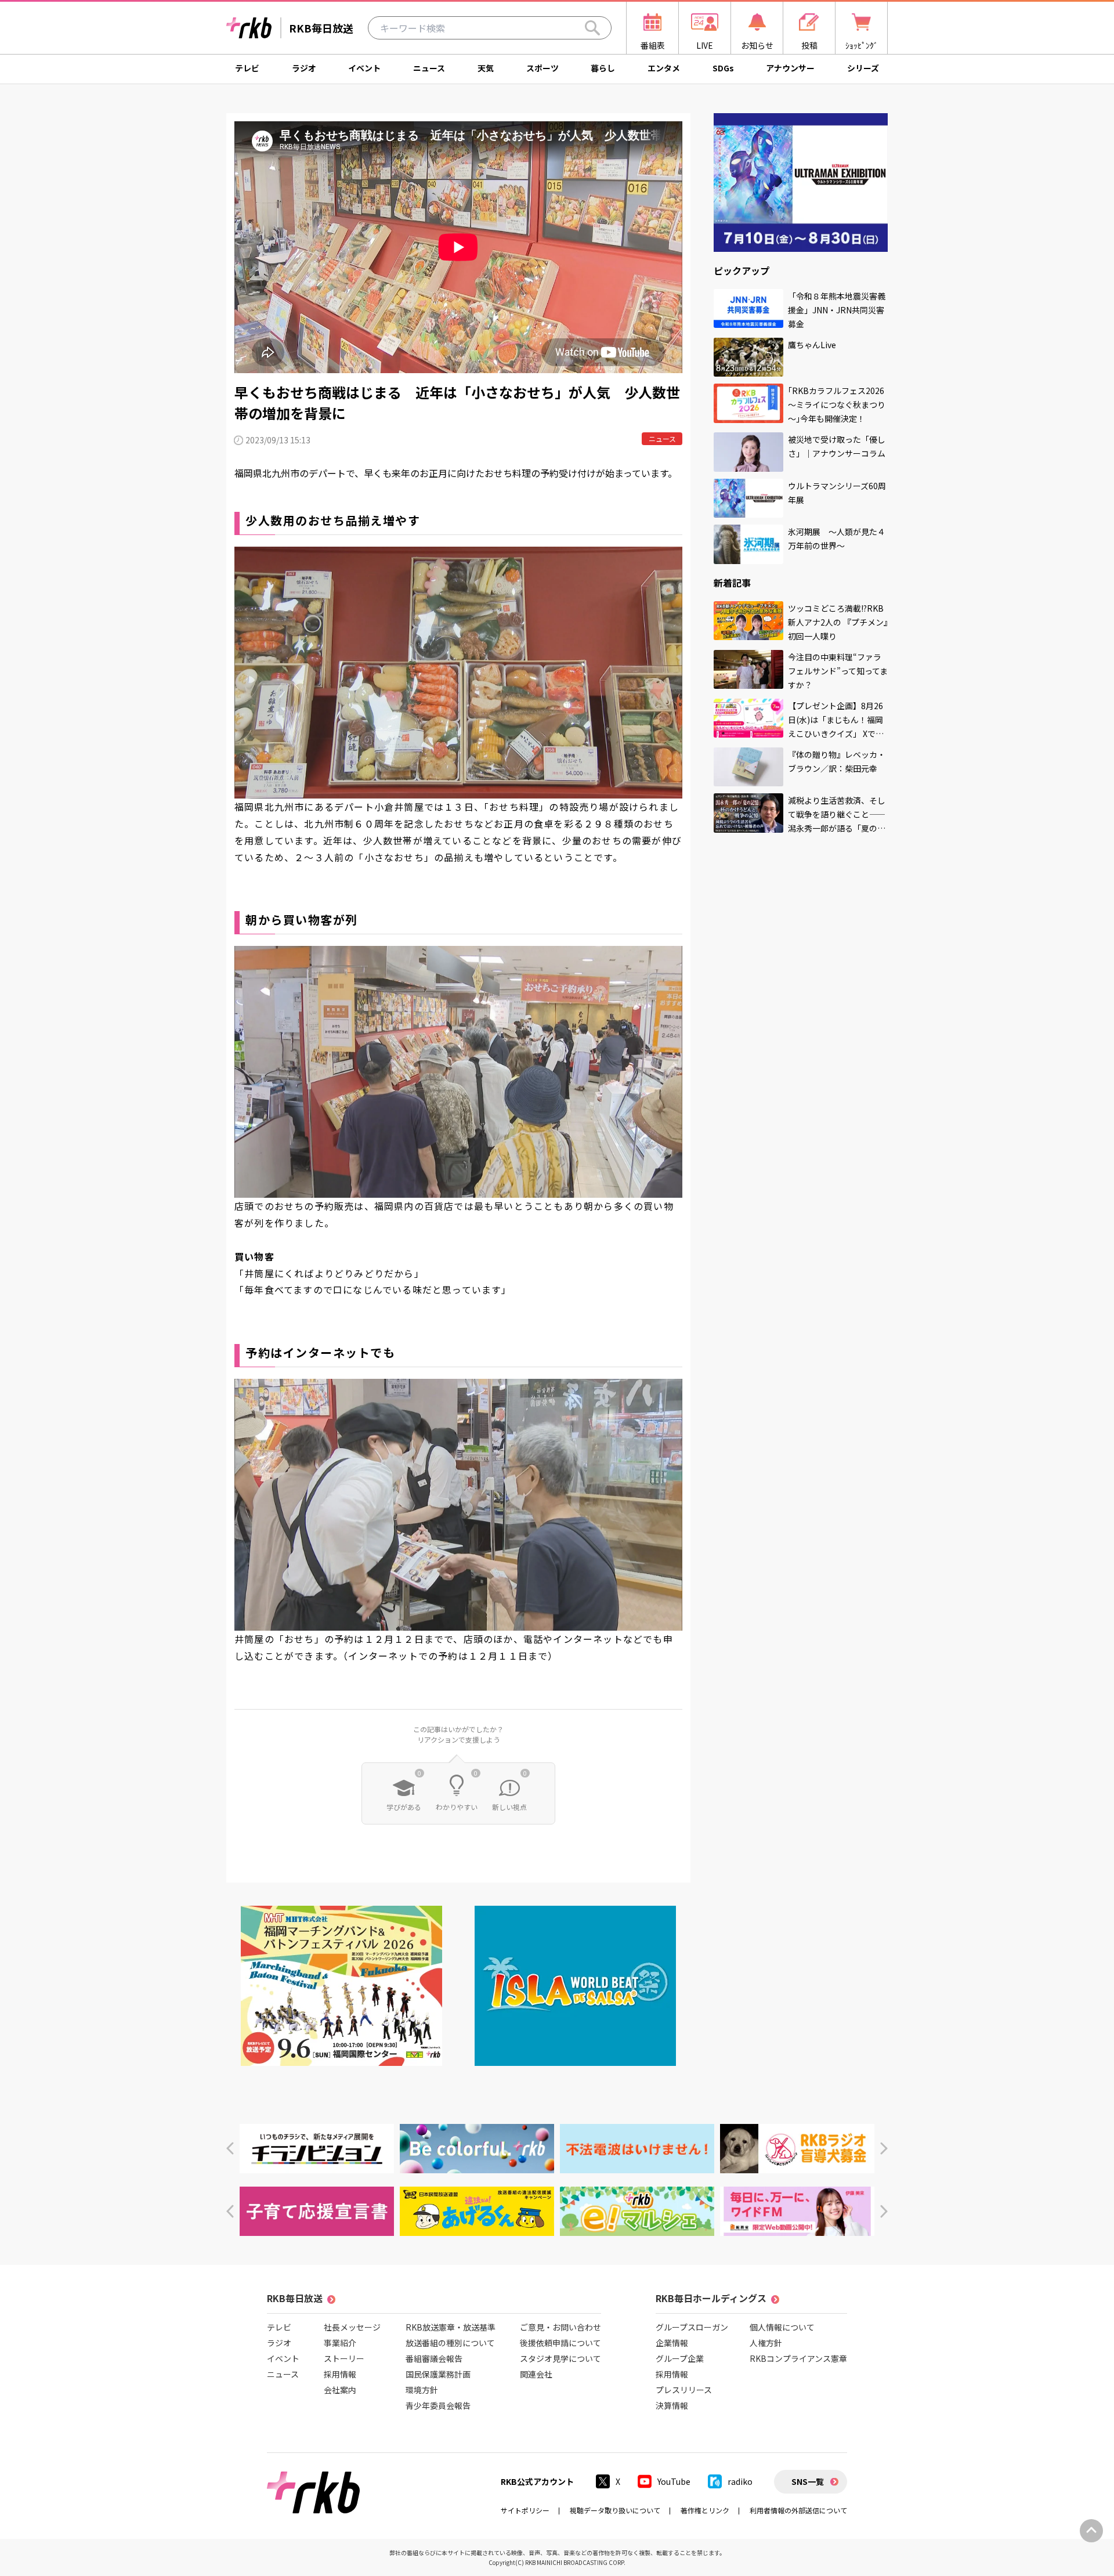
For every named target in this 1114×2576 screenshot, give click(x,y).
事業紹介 (340, 2343)
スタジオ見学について (560, 2358)
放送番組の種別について (450, 2343)
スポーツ (542, 68)
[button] (230, 2149)
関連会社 (536, 2374)
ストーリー (344, 2358)
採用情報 (340, 2374)
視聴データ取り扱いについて (615, 2510)
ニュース (429, 68)
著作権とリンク (705, 2510)
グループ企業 (680, 2358)
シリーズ (863, 68)
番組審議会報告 (434, 2358)
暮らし (603, 68)
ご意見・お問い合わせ (560, 2327)
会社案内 (340, 2390)
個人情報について (782, 2327)
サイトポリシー (525, 2510)
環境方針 (422, 2390)
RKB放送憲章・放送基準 (451, 2327)
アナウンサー (790, 68)
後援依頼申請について (560, 2343)
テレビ (247, 68)
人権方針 (766, 2343)
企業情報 (672, 2343)
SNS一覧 (808, 2481)
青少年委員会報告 (438, 2405)
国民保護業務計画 (438, 2374)
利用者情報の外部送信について (798, 2510)
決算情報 (672, 2405)
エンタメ (664, 68)
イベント (364, 68)
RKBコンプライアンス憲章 (798, 2358)
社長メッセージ (352, 2327)
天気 (486, 68)
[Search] (592, 28)
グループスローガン (692, 2327)
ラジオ (304, 68)
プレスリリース (684, 2390)
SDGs (723, 68)
